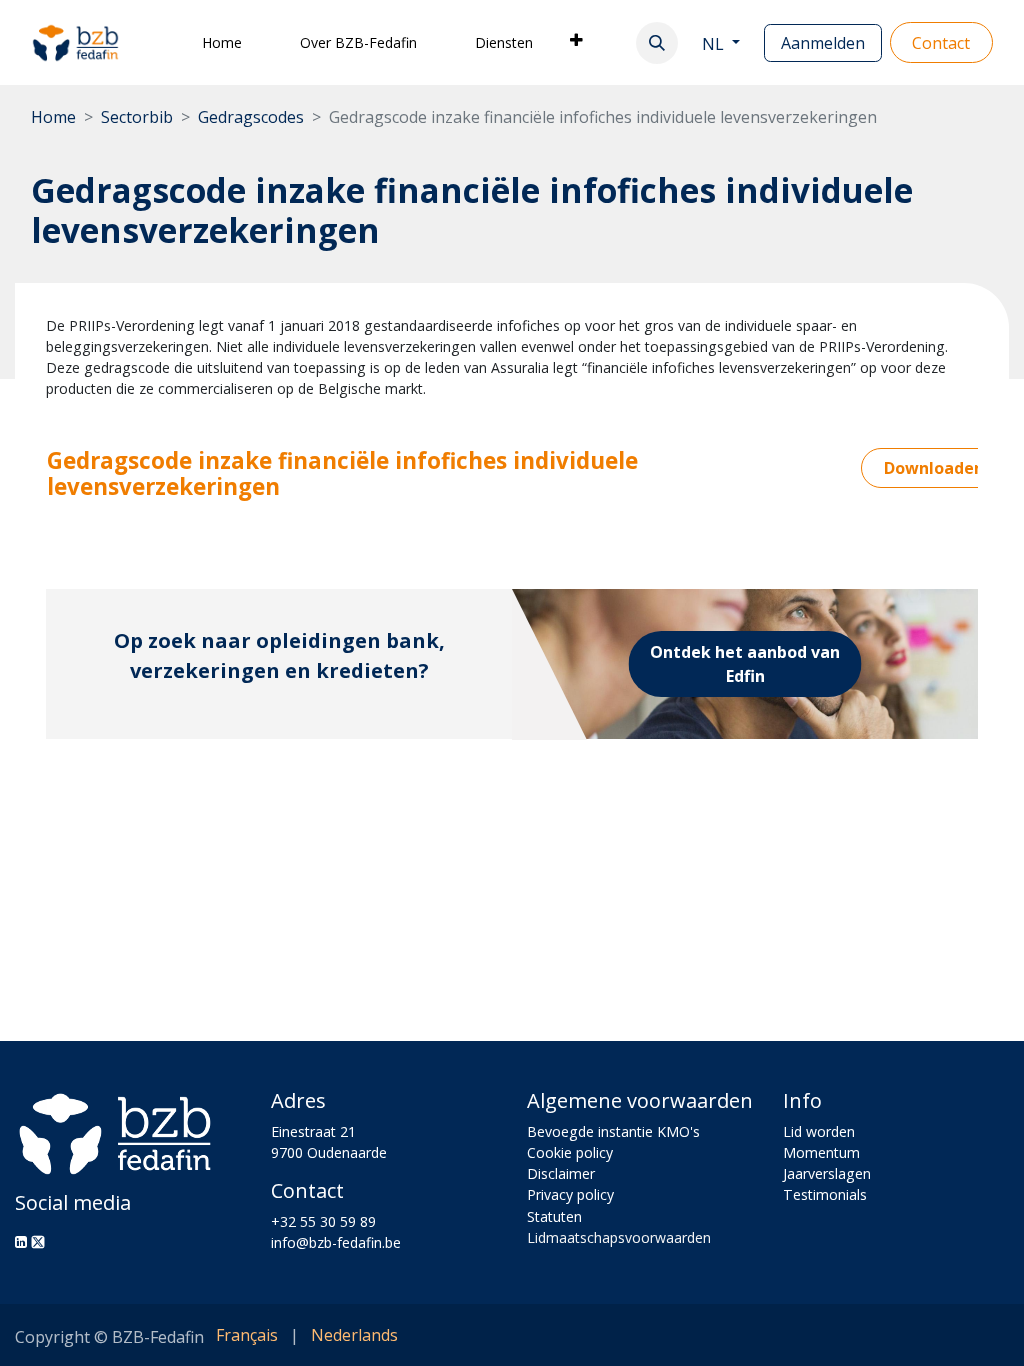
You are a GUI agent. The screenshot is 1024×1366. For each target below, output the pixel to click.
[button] (657, 43)
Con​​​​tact (941, 43)
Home (53, 117)
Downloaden (934, 468)
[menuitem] (222, 42)
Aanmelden (823, 43)
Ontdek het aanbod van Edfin (745, 664)
